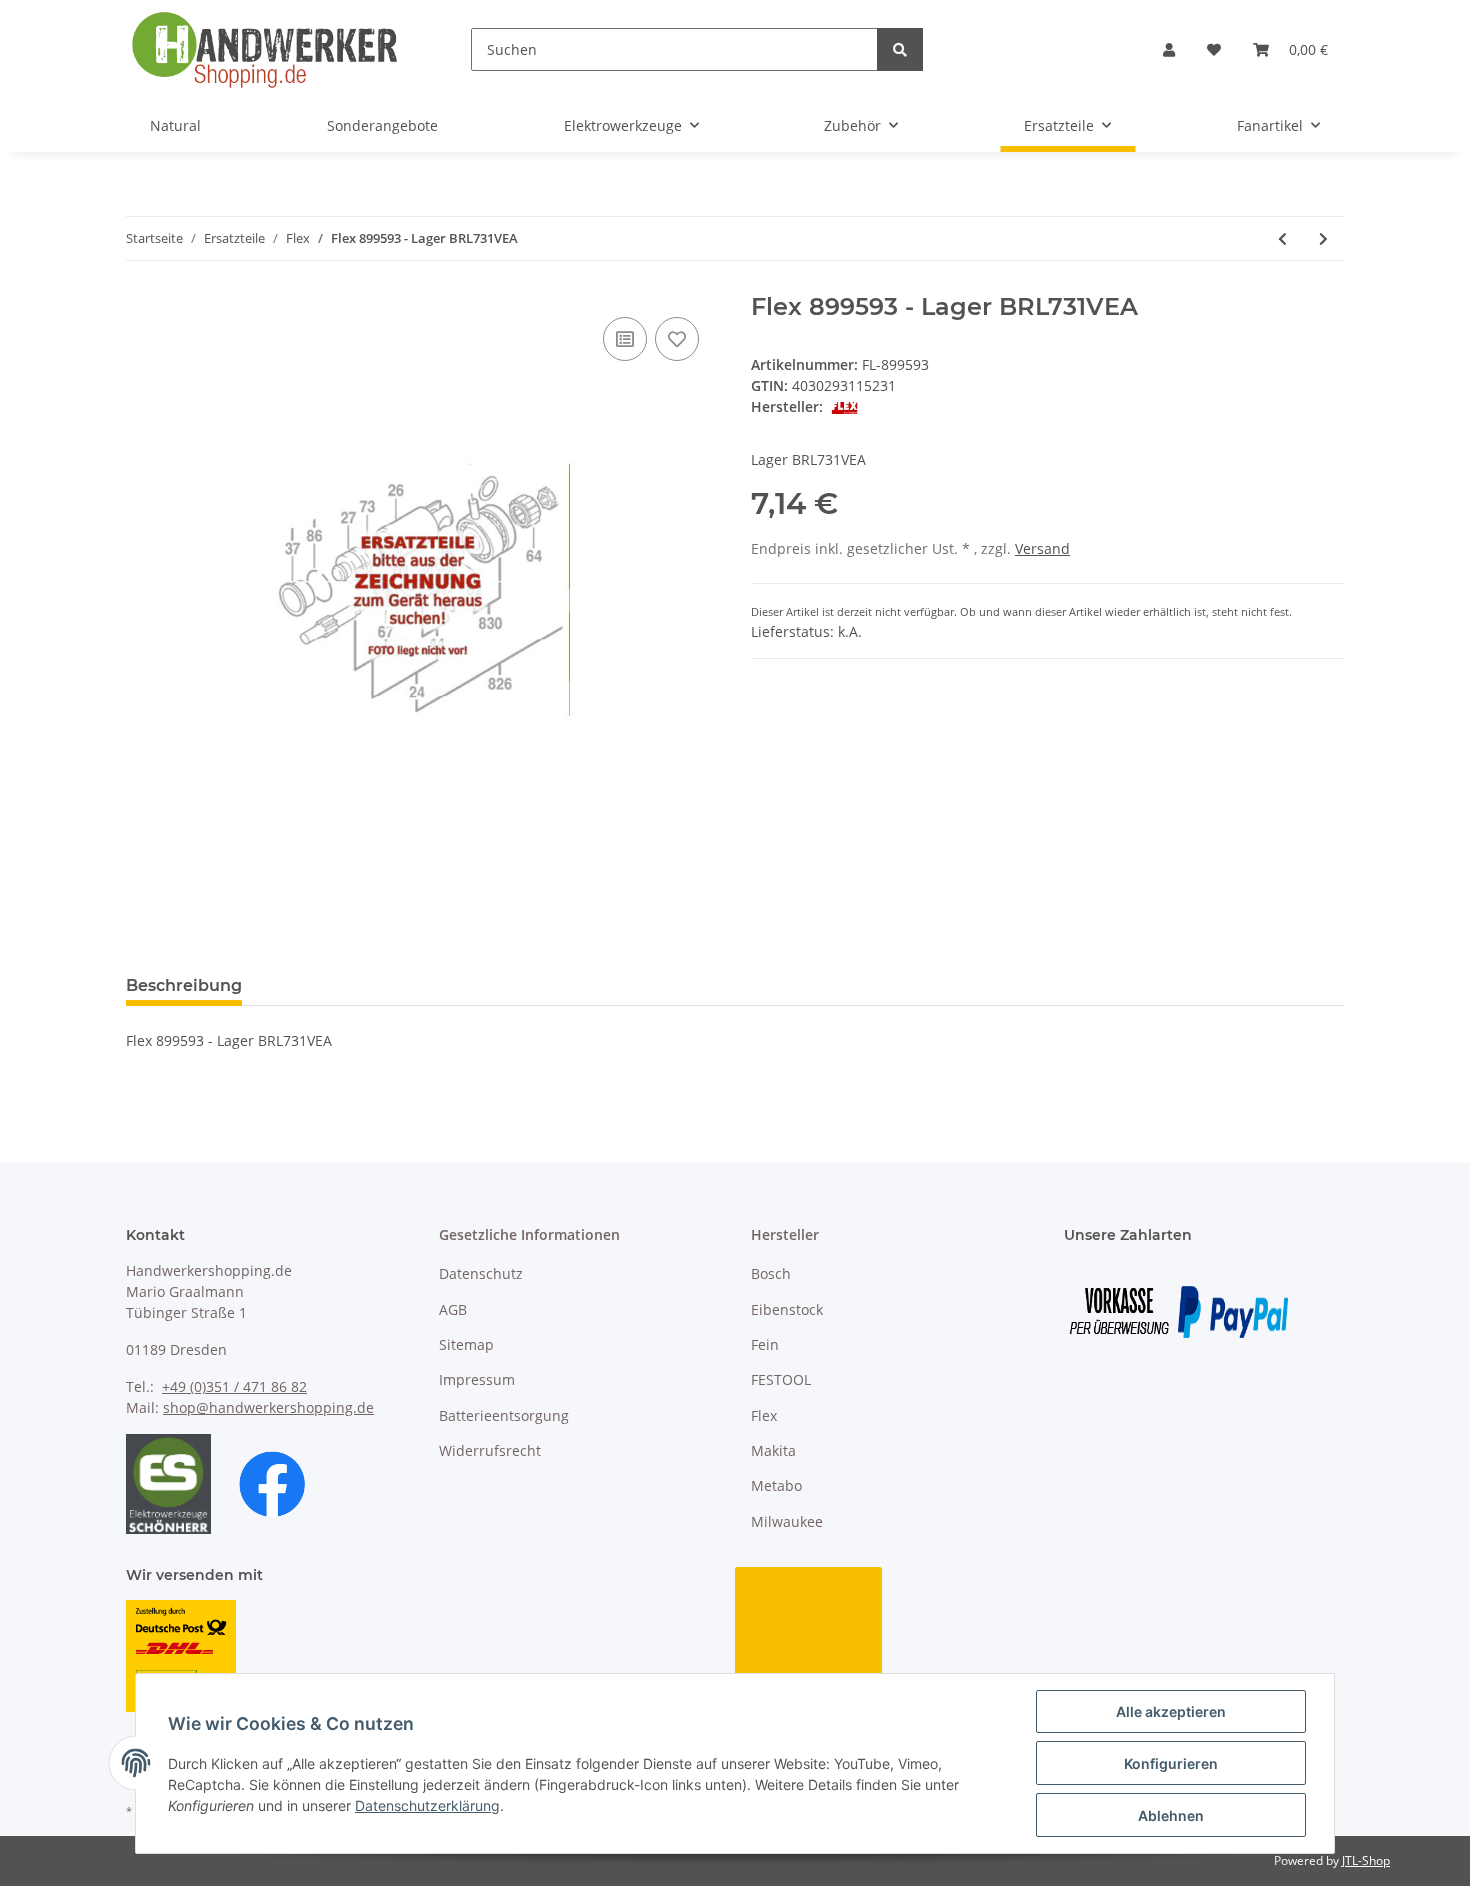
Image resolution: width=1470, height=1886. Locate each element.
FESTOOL (781, 1379)
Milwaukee (787, 1521)
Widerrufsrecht (490, 1450)
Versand (1042, 548)
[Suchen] (900, 49)
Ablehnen (1171, 1815)
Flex (764, 1415)
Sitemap (466, 1344)
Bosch (771, 1273)
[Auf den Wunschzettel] (677, 339)
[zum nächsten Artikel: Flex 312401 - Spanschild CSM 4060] (1323, 238)
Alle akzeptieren (1171, 1711)
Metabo (776, 1485)
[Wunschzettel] (1214, 49)
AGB (453, 1309)
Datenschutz (481, 1273)
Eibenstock (787, 1309)
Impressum (477, 1379)
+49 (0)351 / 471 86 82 (234, 1386)
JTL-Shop (1366, 1860)
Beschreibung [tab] (184, 985)
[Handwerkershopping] (266, 49)
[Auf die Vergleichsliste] (625, 339)
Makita (773, 1450)
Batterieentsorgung (504, 1415)
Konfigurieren (1171, 1763)
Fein (765, 1344)
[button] (1169, 49)
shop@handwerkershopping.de (268, 1407)
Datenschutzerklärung (427, 1805)
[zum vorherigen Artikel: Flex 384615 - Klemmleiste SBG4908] (1282, 238)
